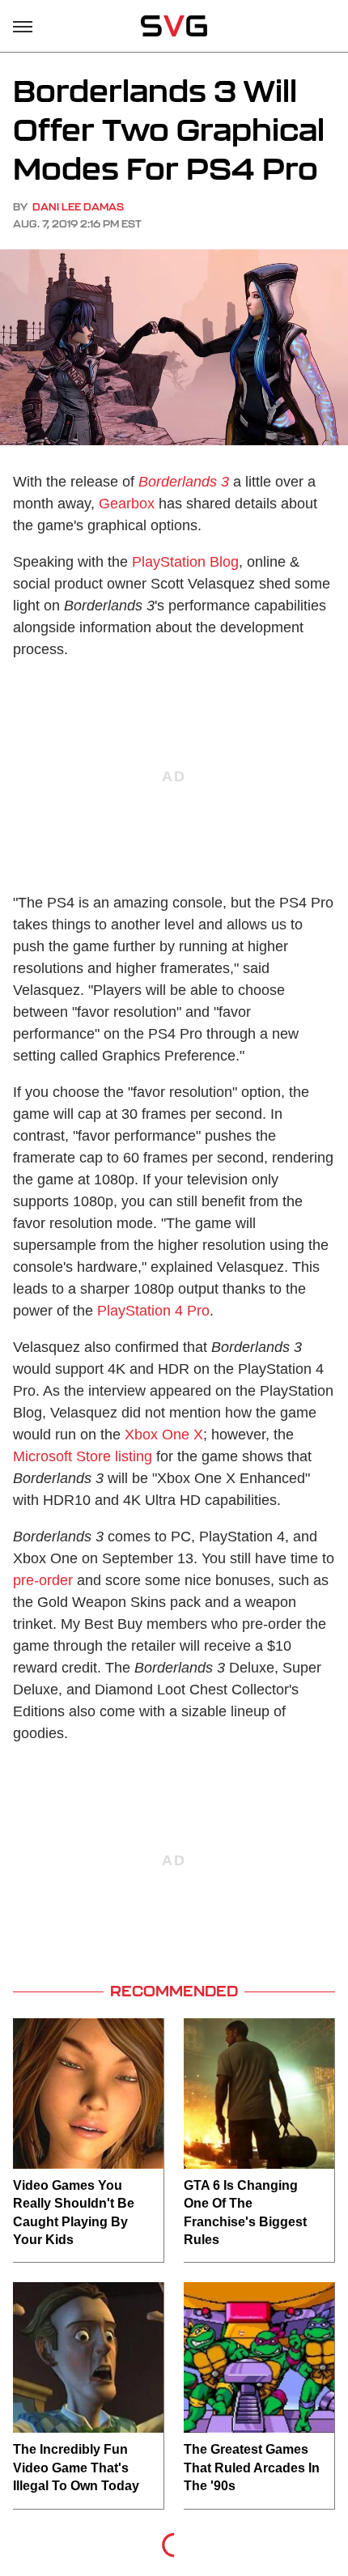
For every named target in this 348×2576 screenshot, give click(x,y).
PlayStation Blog (185, 562)
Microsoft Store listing (83, 1456)
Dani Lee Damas (78, 207)
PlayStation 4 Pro (153, 1311)
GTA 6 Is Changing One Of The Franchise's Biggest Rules (245, 2213)
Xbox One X (164, 1435)
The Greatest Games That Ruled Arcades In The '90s (252, 2468)
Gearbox (127, 504)
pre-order (43, 1580)
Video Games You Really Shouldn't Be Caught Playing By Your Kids (74, 2213)
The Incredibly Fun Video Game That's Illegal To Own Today (76, 2468)
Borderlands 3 (184, 482)
